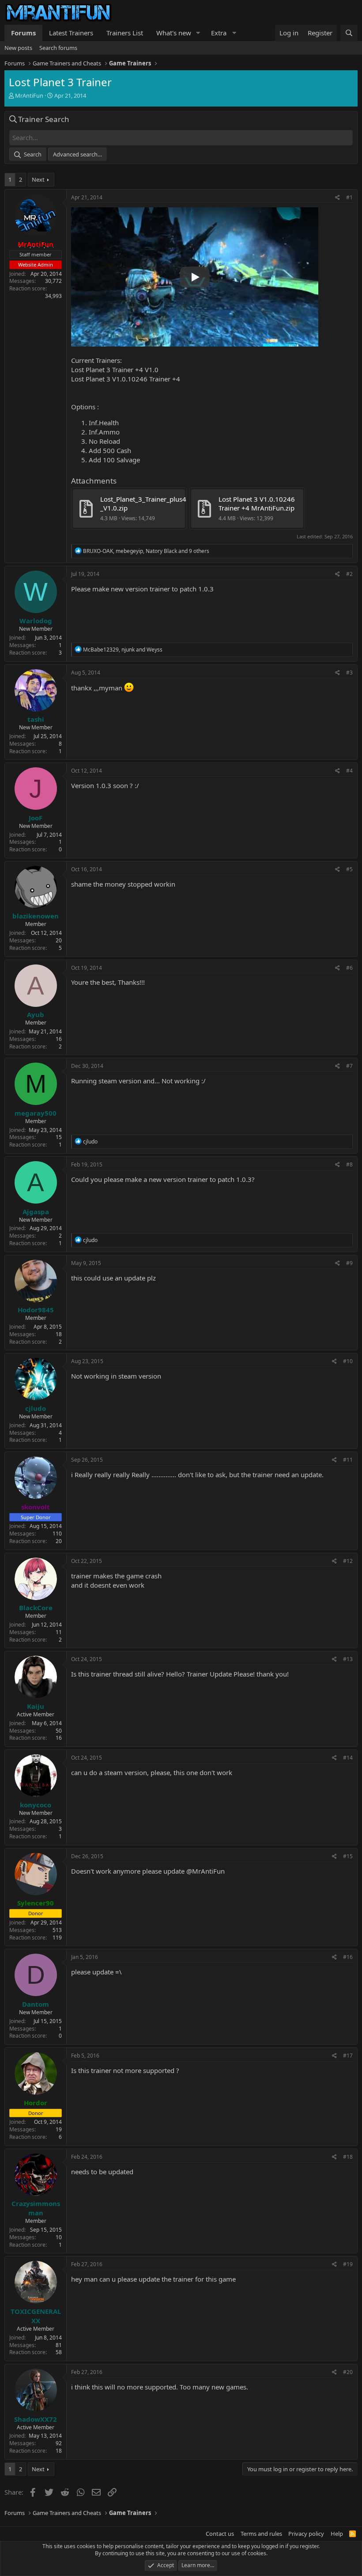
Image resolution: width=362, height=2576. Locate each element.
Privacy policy (306, 2534)
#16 (348, 1957)
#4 (349, 771)
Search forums (58, 48)
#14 (348, 1758)
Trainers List (125, 33)
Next (38, 179)
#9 (349, 1263)
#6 (349, 968)
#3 (349, 673)
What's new (174, 33)
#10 (348, 1361)
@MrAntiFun (206, 1871)
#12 (348, 1561)
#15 (348, 1856)
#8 (349, 1164)
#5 (349, 869)
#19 (348, 2264)
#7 (349, 1066)
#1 (349, 197)
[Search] (349, 33)
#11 (348, 1460)
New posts (18, 48)
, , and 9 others (146, 551)
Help (337, 2534)
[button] (198, 33)
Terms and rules (261, 2534)
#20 (348, 2372)
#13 (348, 1659)
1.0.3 (206, 589)
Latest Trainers (71, 33)
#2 (349, 574)
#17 (348, 2056)
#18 (348, 2157)
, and (123, 650)
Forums (23, 33)
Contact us (220, 2534)
